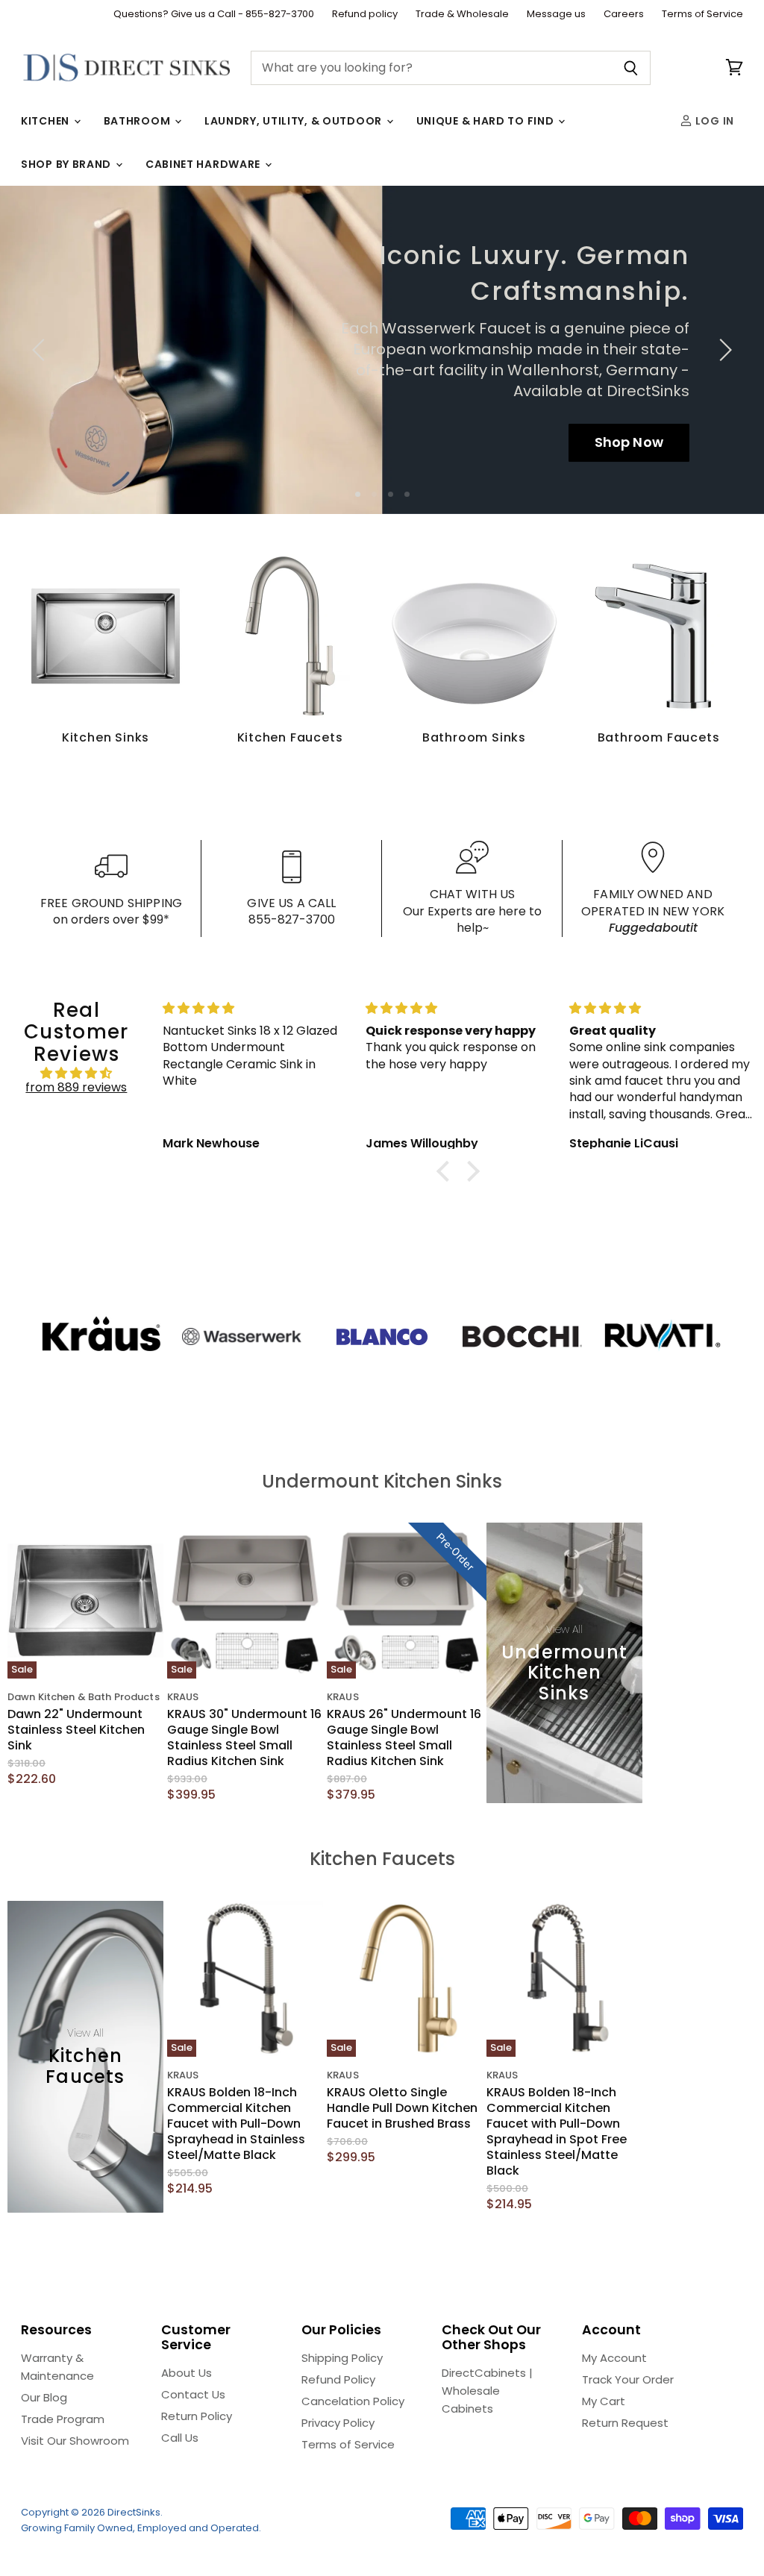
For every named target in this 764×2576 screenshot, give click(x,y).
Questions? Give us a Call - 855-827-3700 (214, 15)
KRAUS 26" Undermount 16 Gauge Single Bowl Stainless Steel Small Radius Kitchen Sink (404, 1737)
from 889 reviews (76, 1087)
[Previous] (41, 350)
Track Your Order (628, 2379)
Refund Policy (338, 2379)
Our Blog (44, 2397)
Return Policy (197, 2416)
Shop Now (629, 442)
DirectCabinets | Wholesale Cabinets (487, 2391)
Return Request (625, 2423)
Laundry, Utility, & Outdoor (295, 121)
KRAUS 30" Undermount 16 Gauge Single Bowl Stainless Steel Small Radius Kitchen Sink (244, 1737)
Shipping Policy (342, 2358)
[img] (76, 1073)
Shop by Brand (68, 164)
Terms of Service (702, 15)
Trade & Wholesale (462, 15)
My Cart (604, 2401)
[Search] (631, 68)
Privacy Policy (338, 2423)
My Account (614, 2358)
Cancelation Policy (353, 2401)
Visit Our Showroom (75, 2441)
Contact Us (193, 2394)
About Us (187, 2373)
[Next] (723, 350)
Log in (713, 121)
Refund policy (365, 15)
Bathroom (138, 121)
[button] (447, 1171)
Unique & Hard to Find (486, 121)
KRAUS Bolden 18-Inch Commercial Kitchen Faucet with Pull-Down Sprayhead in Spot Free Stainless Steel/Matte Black (557, 2131)
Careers (624, 15)
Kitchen (47, 121)
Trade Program (63, 2419)
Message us (556, 15)
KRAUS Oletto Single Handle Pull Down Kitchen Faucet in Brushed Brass (402, 2108)
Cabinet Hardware (204, 164)
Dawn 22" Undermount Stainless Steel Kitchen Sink (76, 1730)
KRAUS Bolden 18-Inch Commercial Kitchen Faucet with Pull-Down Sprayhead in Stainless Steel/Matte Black (236, 2124)
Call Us (180, 2438)
